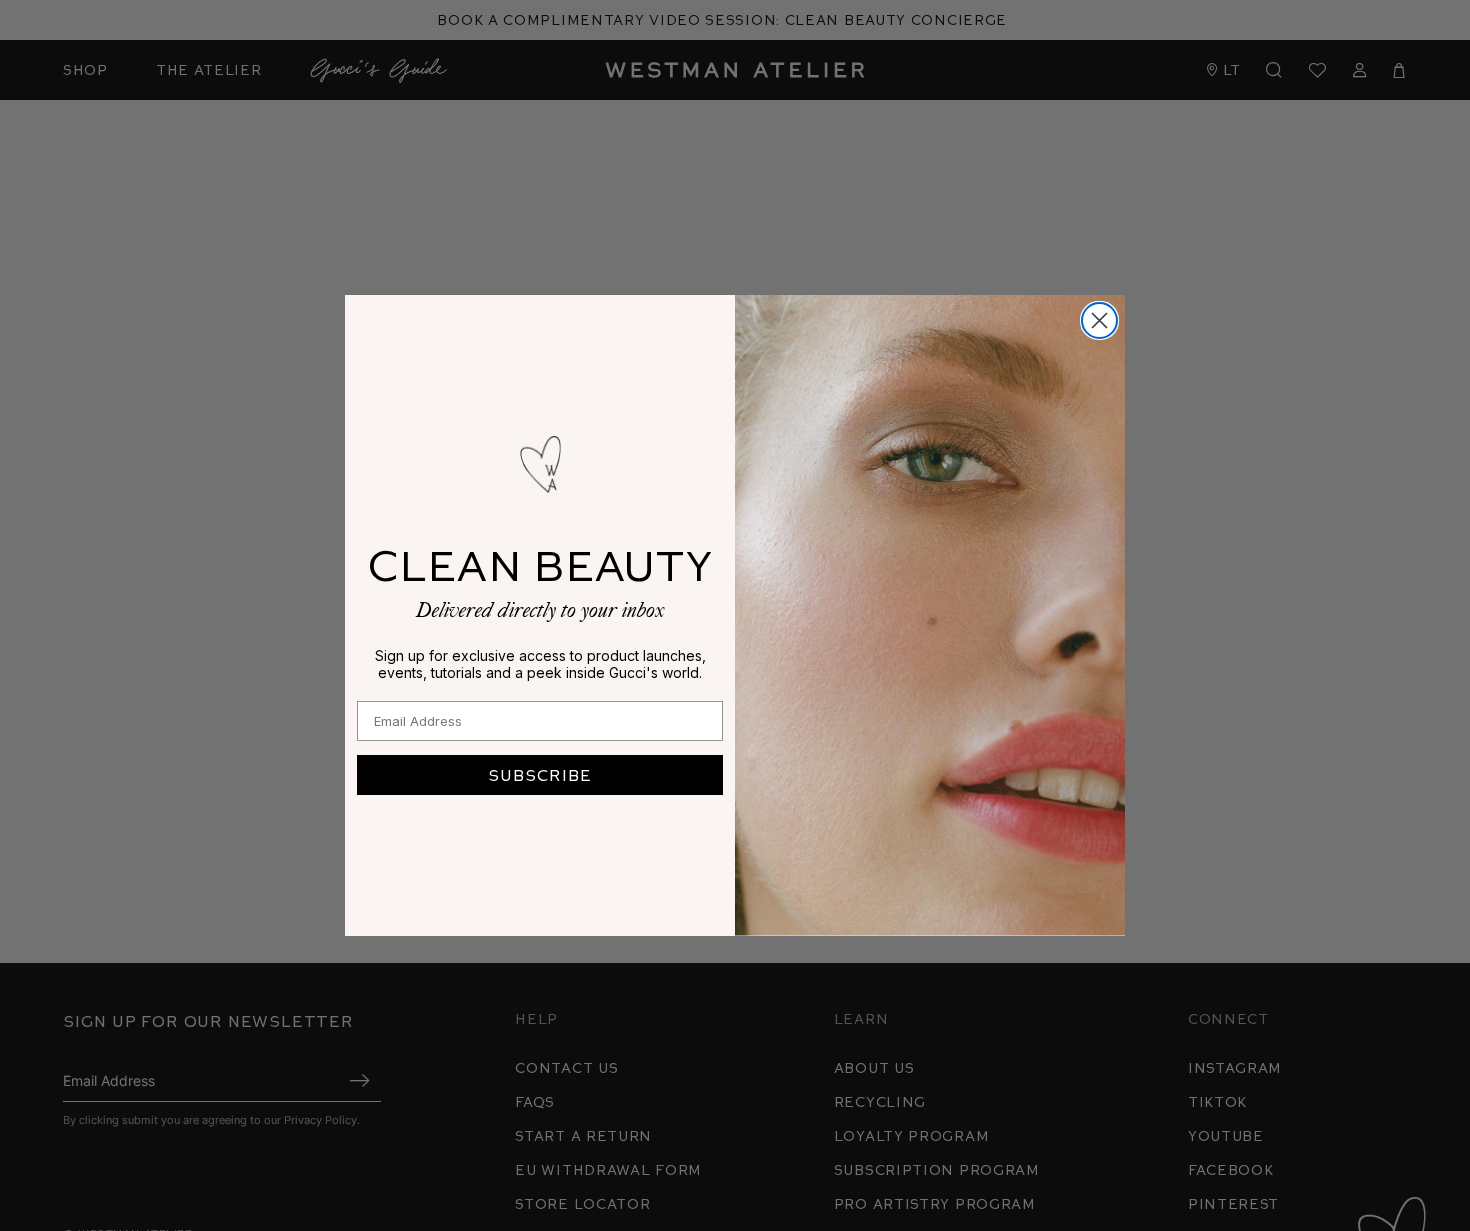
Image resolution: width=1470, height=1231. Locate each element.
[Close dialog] (1099, 320)
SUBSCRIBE (540, 774)
